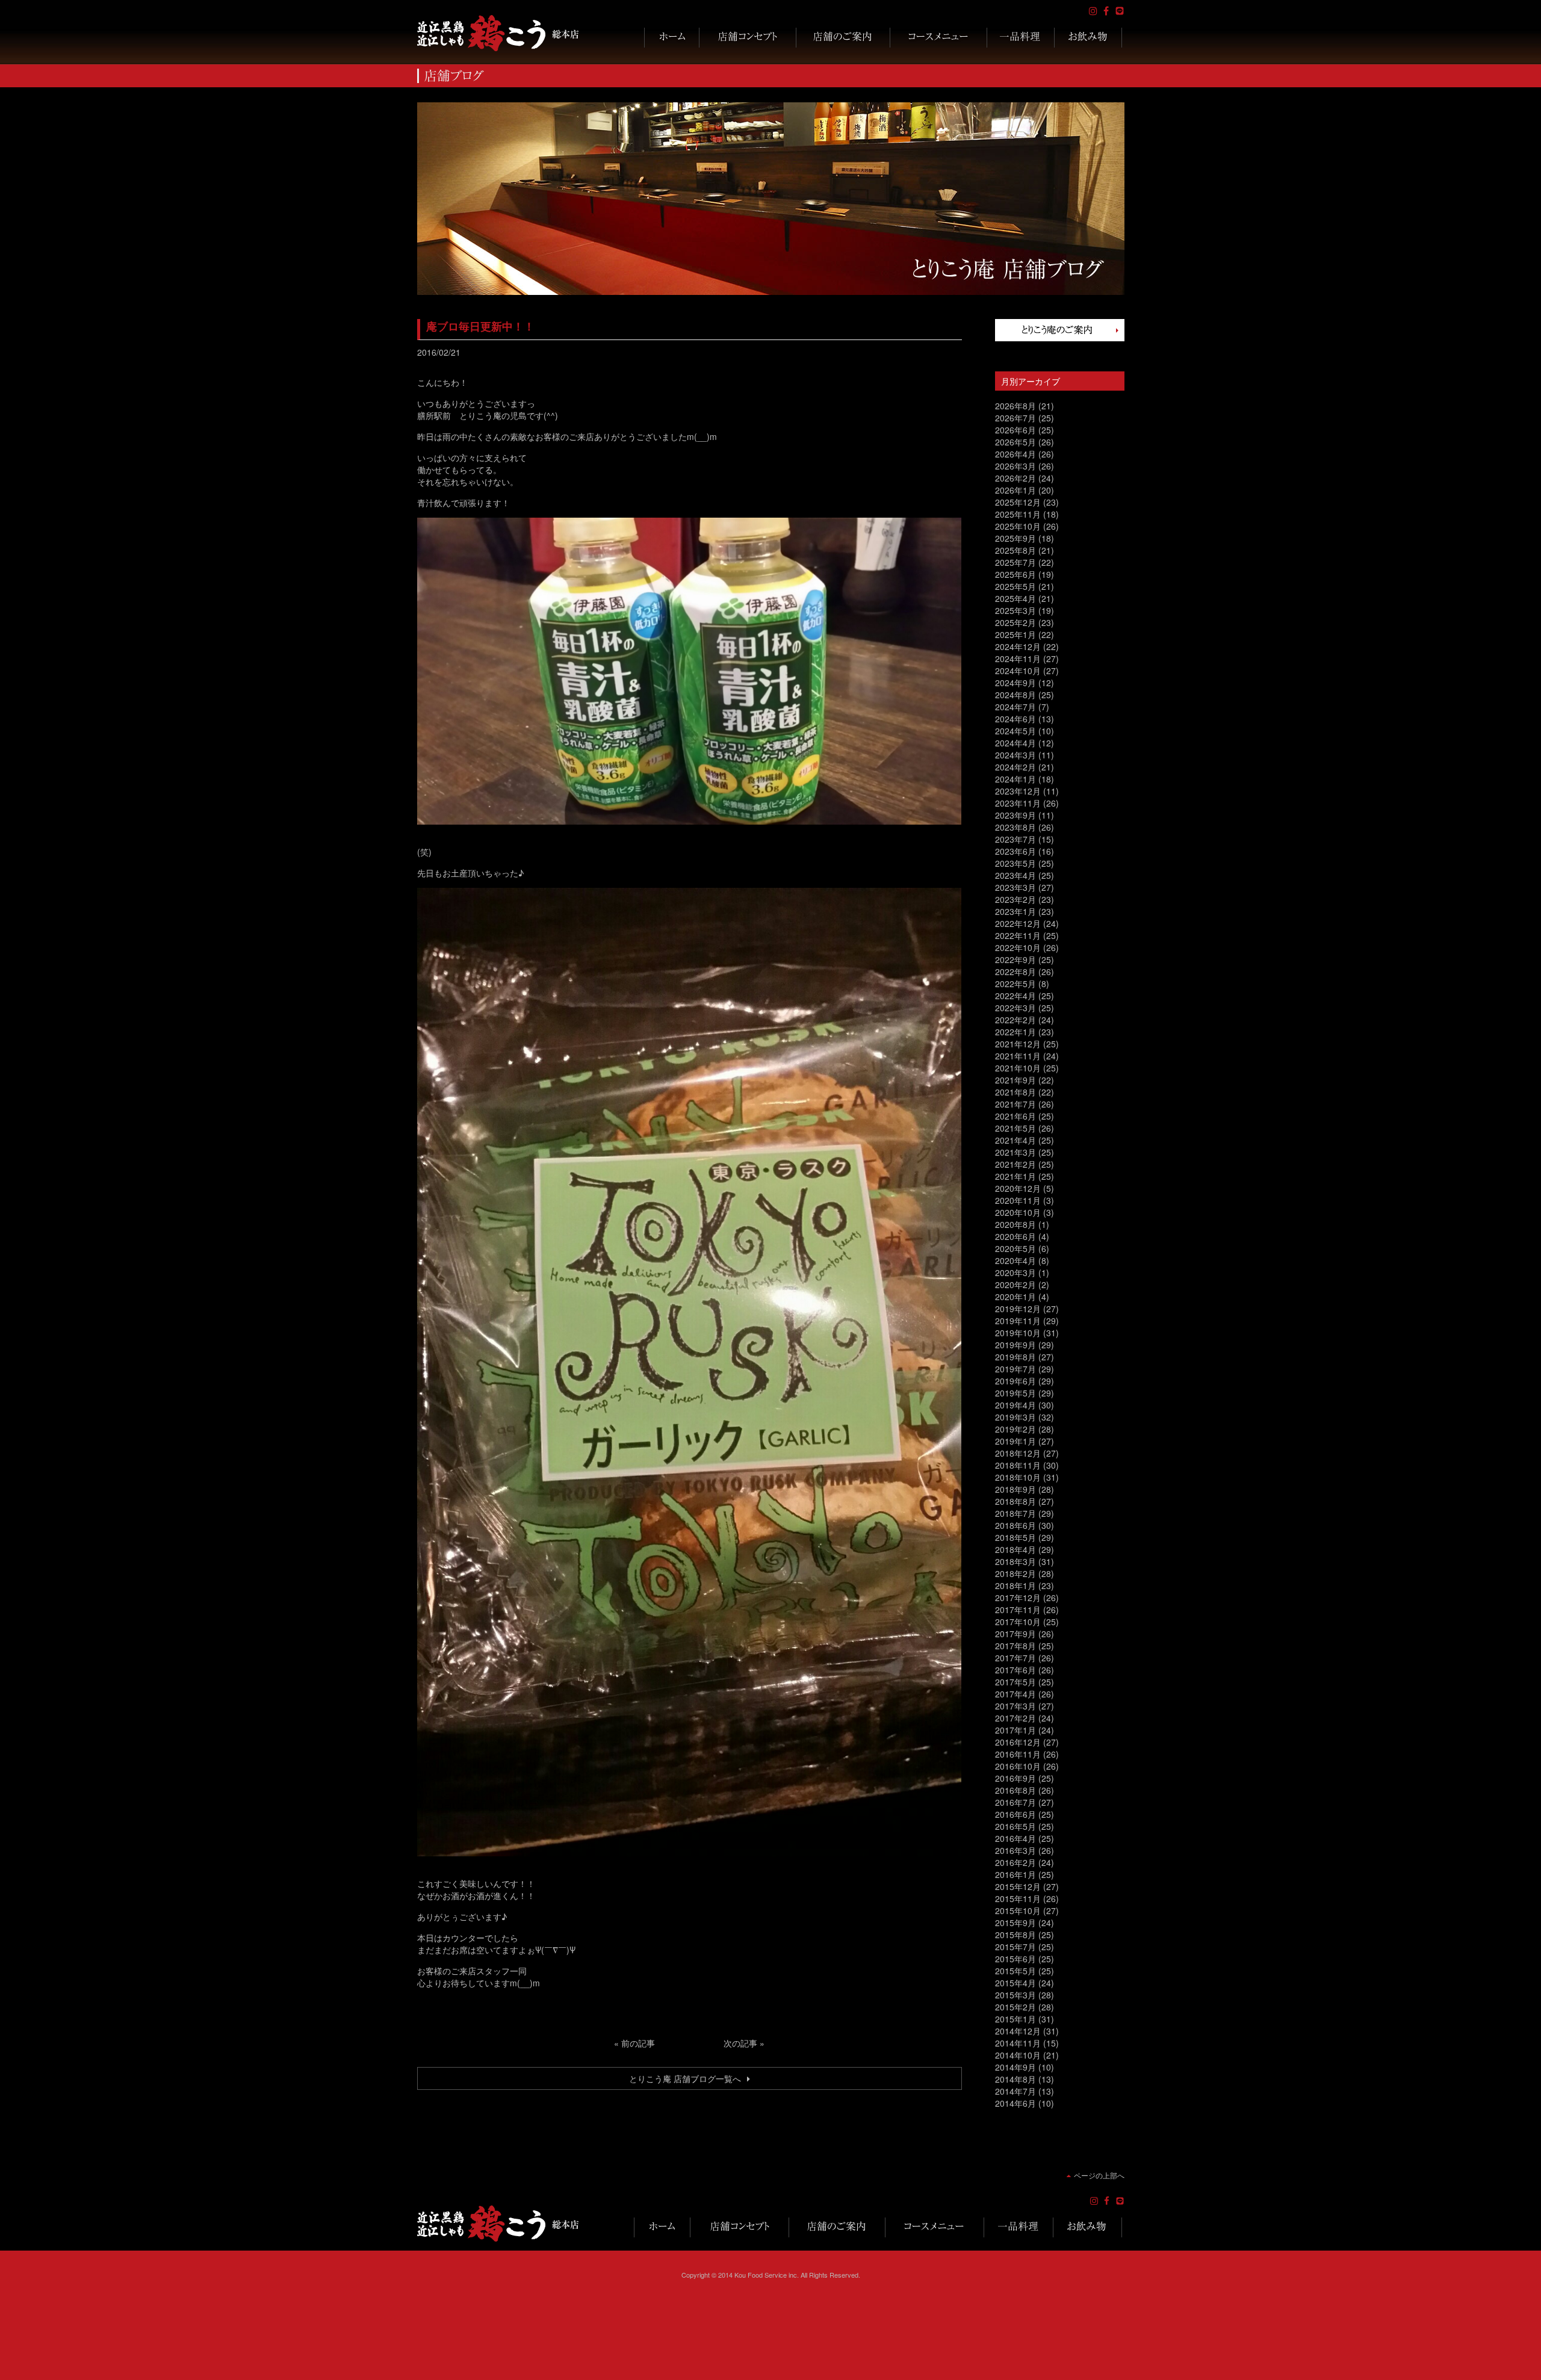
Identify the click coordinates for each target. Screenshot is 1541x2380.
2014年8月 (1015, 2079)
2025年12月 (1018, 502)
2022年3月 (1015, 1008)
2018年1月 (1015, 1585)
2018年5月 (1015, 1537)
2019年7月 (1015, 1369)
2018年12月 (1018, 1453)
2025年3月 (1015, 610)
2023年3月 (1015, 887)
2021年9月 (1015, 1080)
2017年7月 (1015, 1658)
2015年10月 (1018, 1911)
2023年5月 (1015, 863)
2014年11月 (1018, 2043)
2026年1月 (1015, 490)
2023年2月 (1015, 899)
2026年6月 (1015, 430)
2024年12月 (1018, 646)
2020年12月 (1018, 1188)
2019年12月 (1018, 1309)
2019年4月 (1015, 1405)
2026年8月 (1015, 406)
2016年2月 (1015, 1862)
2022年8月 (1015, 972)
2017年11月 (1018, 1610)
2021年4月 (1015, 1140)
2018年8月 (1015, 1501)
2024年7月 (1015, 707)
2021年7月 (1015, 1104)
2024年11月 (1018, 659)
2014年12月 (1018, 2031)
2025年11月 (1018, 514)
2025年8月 (1015, 550)
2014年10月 (1018, 2055)
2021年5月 (1015, 1128)
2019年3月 (1015, 1417)
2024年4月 (1015, 743)
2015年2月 (1015, 2007)
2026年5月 (1015, 442)
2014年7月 (1015, 2091)
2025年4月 (1015, 598)
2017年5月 (1015, 1682)
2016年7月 (1015, 1802)
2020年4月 (1015, 1260)
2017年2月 (1015, 1718)
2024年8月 (1015, 695)
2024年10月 (1018, 671)
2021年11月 (1018, 1056)
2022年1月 (1015, 1032)
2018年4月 (1015, 1549)
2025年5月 (1015, 586)
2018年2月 (1015, 1573)
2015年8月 (1015, 1935)
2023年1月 (1015, 911)
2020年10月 (1018, 1212)
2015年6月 (1015, 1959)
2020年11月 (1018, 1200)
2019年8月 (1015, 1357)
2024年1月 (1015, 779)
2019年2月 (1015, 1429)
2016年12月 (1018, 1742)
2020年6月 (1015, 1236)
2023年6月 (1015, 851)
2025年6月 (1015, 574)
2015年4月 (1015, 1983)
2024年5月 (1015, 731)
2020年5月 (1015, 1248)
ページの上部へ (1099, 2175)
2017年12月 (1018, 1598)
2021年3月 (1015, 1152)
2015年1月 (1015, 2019)
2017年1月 (1015, 1730)
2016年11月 (1018, 1754)
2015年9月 (1015, 1923)
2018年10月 (1018, 1477)
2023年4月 (1015, 875)
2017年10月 (1018, 1622)
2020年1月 (1015, 1297)
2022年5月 (1015, 984)
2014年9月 (1015, 2067)
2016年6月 (1015, 1814)
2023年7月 (1015, 839)
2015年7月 (1015, 1947)
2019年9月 (1015, 1345)
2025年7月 (1015, 562)
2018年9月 (1015, 1489)
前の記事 (638, 2043)
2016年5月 (1015, 1826)
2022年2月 (1015, 1020)
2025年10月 (1018, 526)
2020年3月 (1015, 1272)
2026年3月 (1015, 466)
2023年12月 (1018, 791)
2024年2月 (1015, 767)
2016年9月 (1015, 1778)
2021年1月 (1015, 1176)
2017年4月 (1015, 1694)
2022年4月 (1015, 996)
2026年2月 (1015, 478)
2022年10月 (1018, 947)
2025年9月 (1015, 538)
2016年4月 (1015, 1838)
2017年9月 (1015, 1634)
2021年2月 (1015, 1164)
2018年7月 (1015, 1513)
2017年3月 (1015, 1706)
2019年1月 (1015, 1441)
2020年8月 (1015, 1224)
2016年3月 (1015, 1850)
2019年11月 (1018, 1321)
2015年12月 (1018, 1886)
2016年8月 (1015, 1790)
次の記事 (740, 2043)
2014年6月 (1015, 2103)
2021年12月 (1018, 1044)
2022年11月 (1018, 935)
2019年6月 (1015, 1381)
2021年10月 (1018, 1068)
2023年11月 (1018, 803)
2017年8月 (1015, 1646)
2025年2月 (1015, 622)
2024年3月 (1015, 755)
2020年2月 (1015, 1285)
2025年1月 (1015, 634)
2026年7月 (1015, 418)
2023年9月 (1015, 815)
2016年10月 (1018, 1766)
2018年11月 (1018, 1465)
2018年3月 (1015, 1561)
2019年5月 (1015, 1393)
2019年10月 (1018, 1333)
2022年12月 (1018, 923)
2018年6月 (1015, 1525)
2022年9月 (1015, 959)
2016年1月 (1015, 1874)
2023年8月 (1015, 827)
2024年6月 (1015, 719)
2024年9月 (1015, 683)
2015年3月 (1015, 1995)
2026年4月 (1015, 454)
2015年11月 (1018, 1898)
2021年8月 (1015, 1092)
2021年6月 (1015, 1116)
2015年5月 (1015, 1971)
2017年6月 (1015, 1670)
